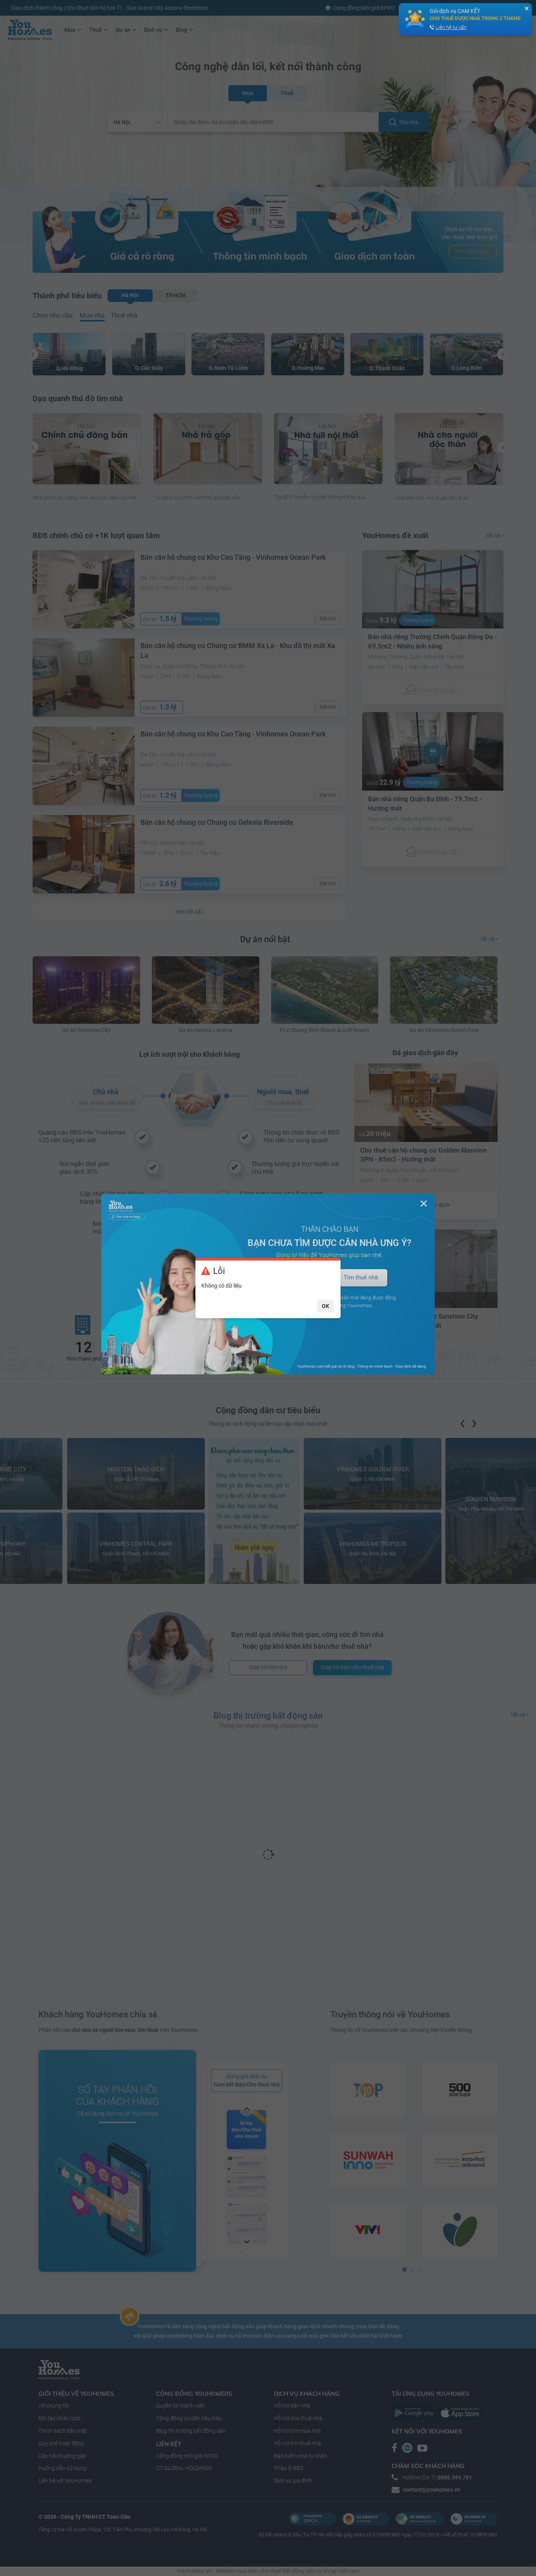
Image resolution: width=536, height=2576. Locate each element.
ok (325, 1306)
